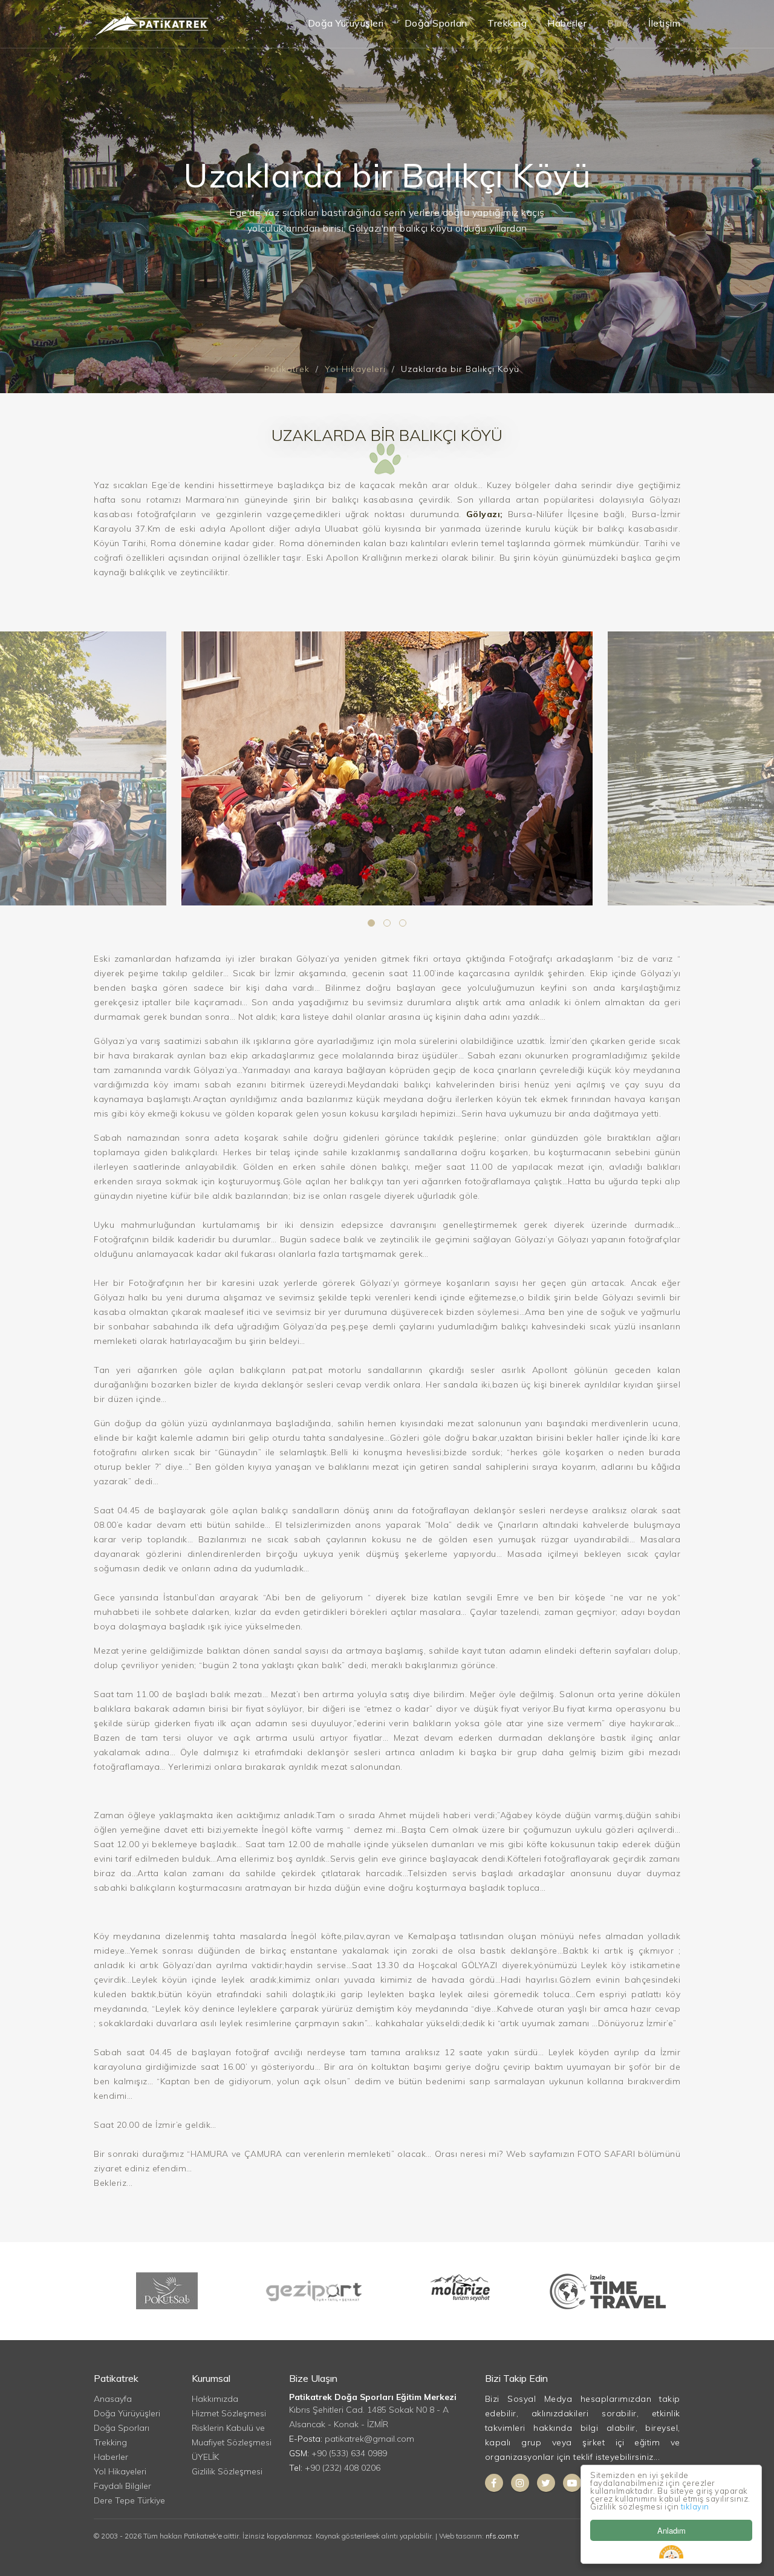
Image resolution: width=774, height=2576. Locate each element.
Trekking (507, 23)
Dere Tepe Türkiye (129, 2500)
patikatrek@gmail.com (369, 2439)
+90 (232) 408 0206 (343, 2468)
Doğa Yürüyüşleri (346, 23)
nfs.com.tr (502, 2536)
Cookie (671, 2552)
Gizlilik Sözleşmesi (227, 2471)
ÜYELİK (205, 2457)
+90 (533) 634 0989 (349, 2453)
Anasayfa (113, 2399)
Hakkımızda (215, 2399)
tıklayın (695, 2506)
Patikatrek (287, 369)
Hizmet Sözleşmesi (229, 2413)
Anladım (672, 2530)
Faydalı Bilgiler (122, 2486)
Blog (617, 23)
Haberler (567, 23)
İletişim (664, 23)
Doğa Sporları (436, 23)
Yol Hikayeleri (355, 369)
